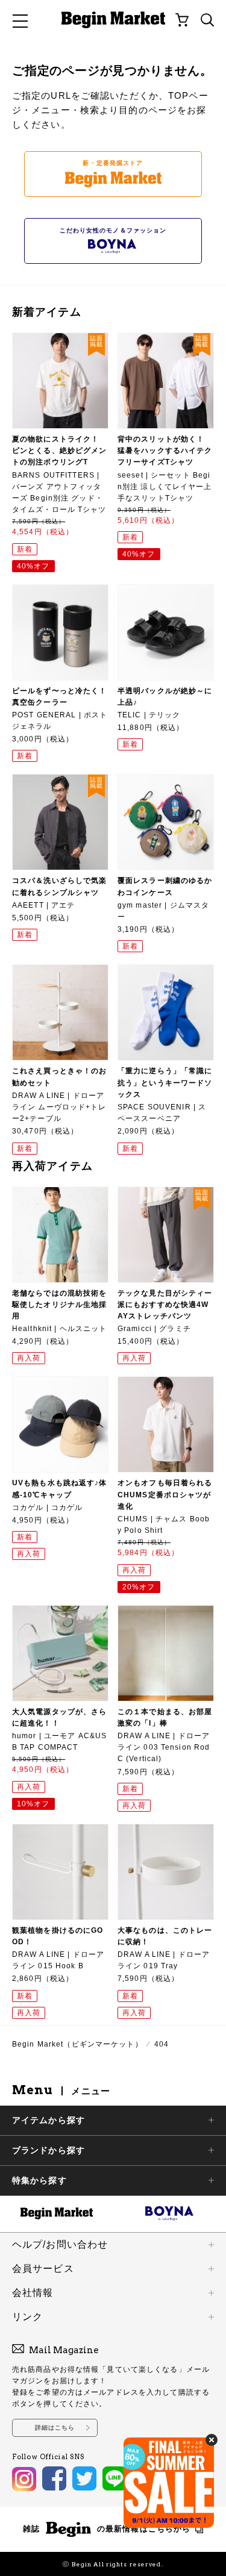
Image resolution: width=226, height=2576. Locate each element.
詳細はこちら (55, 2428)
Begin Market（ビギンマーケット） (77, 2044)
